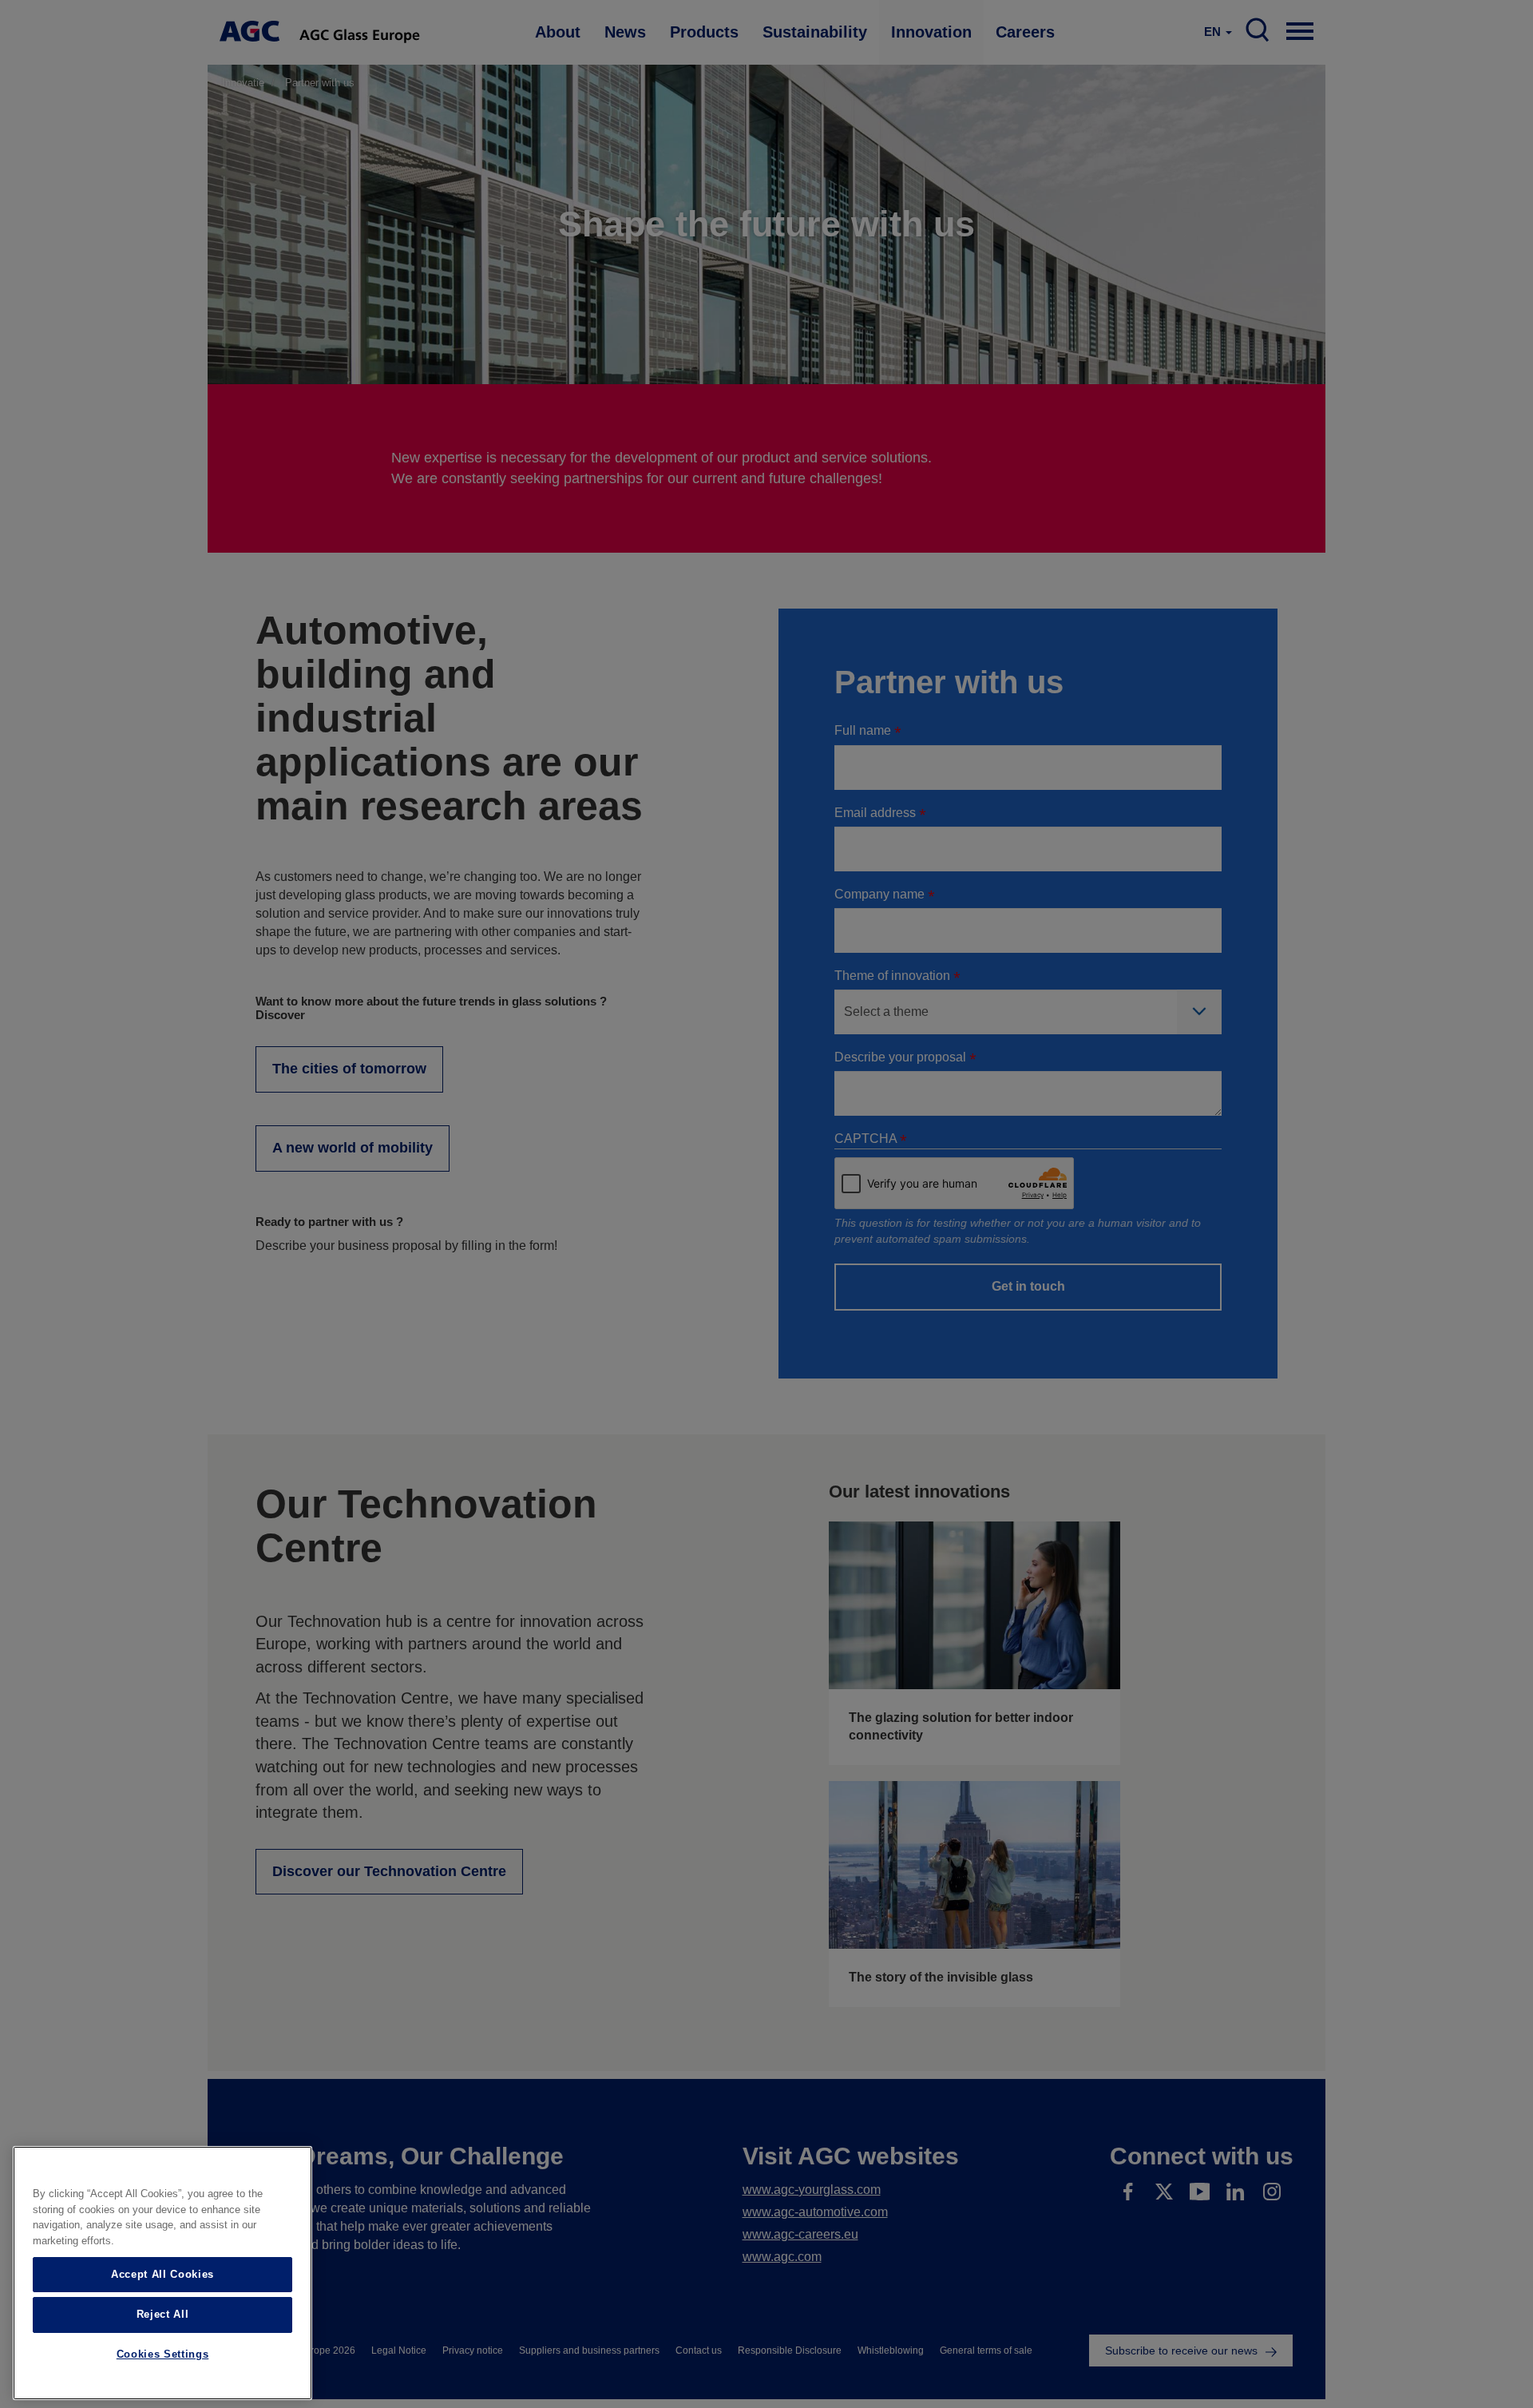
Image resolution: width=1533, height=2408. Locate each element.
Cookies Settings (163, 2354)
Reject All (163, 2314)
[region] (162, 2273)
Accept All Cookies (162, 2274)
